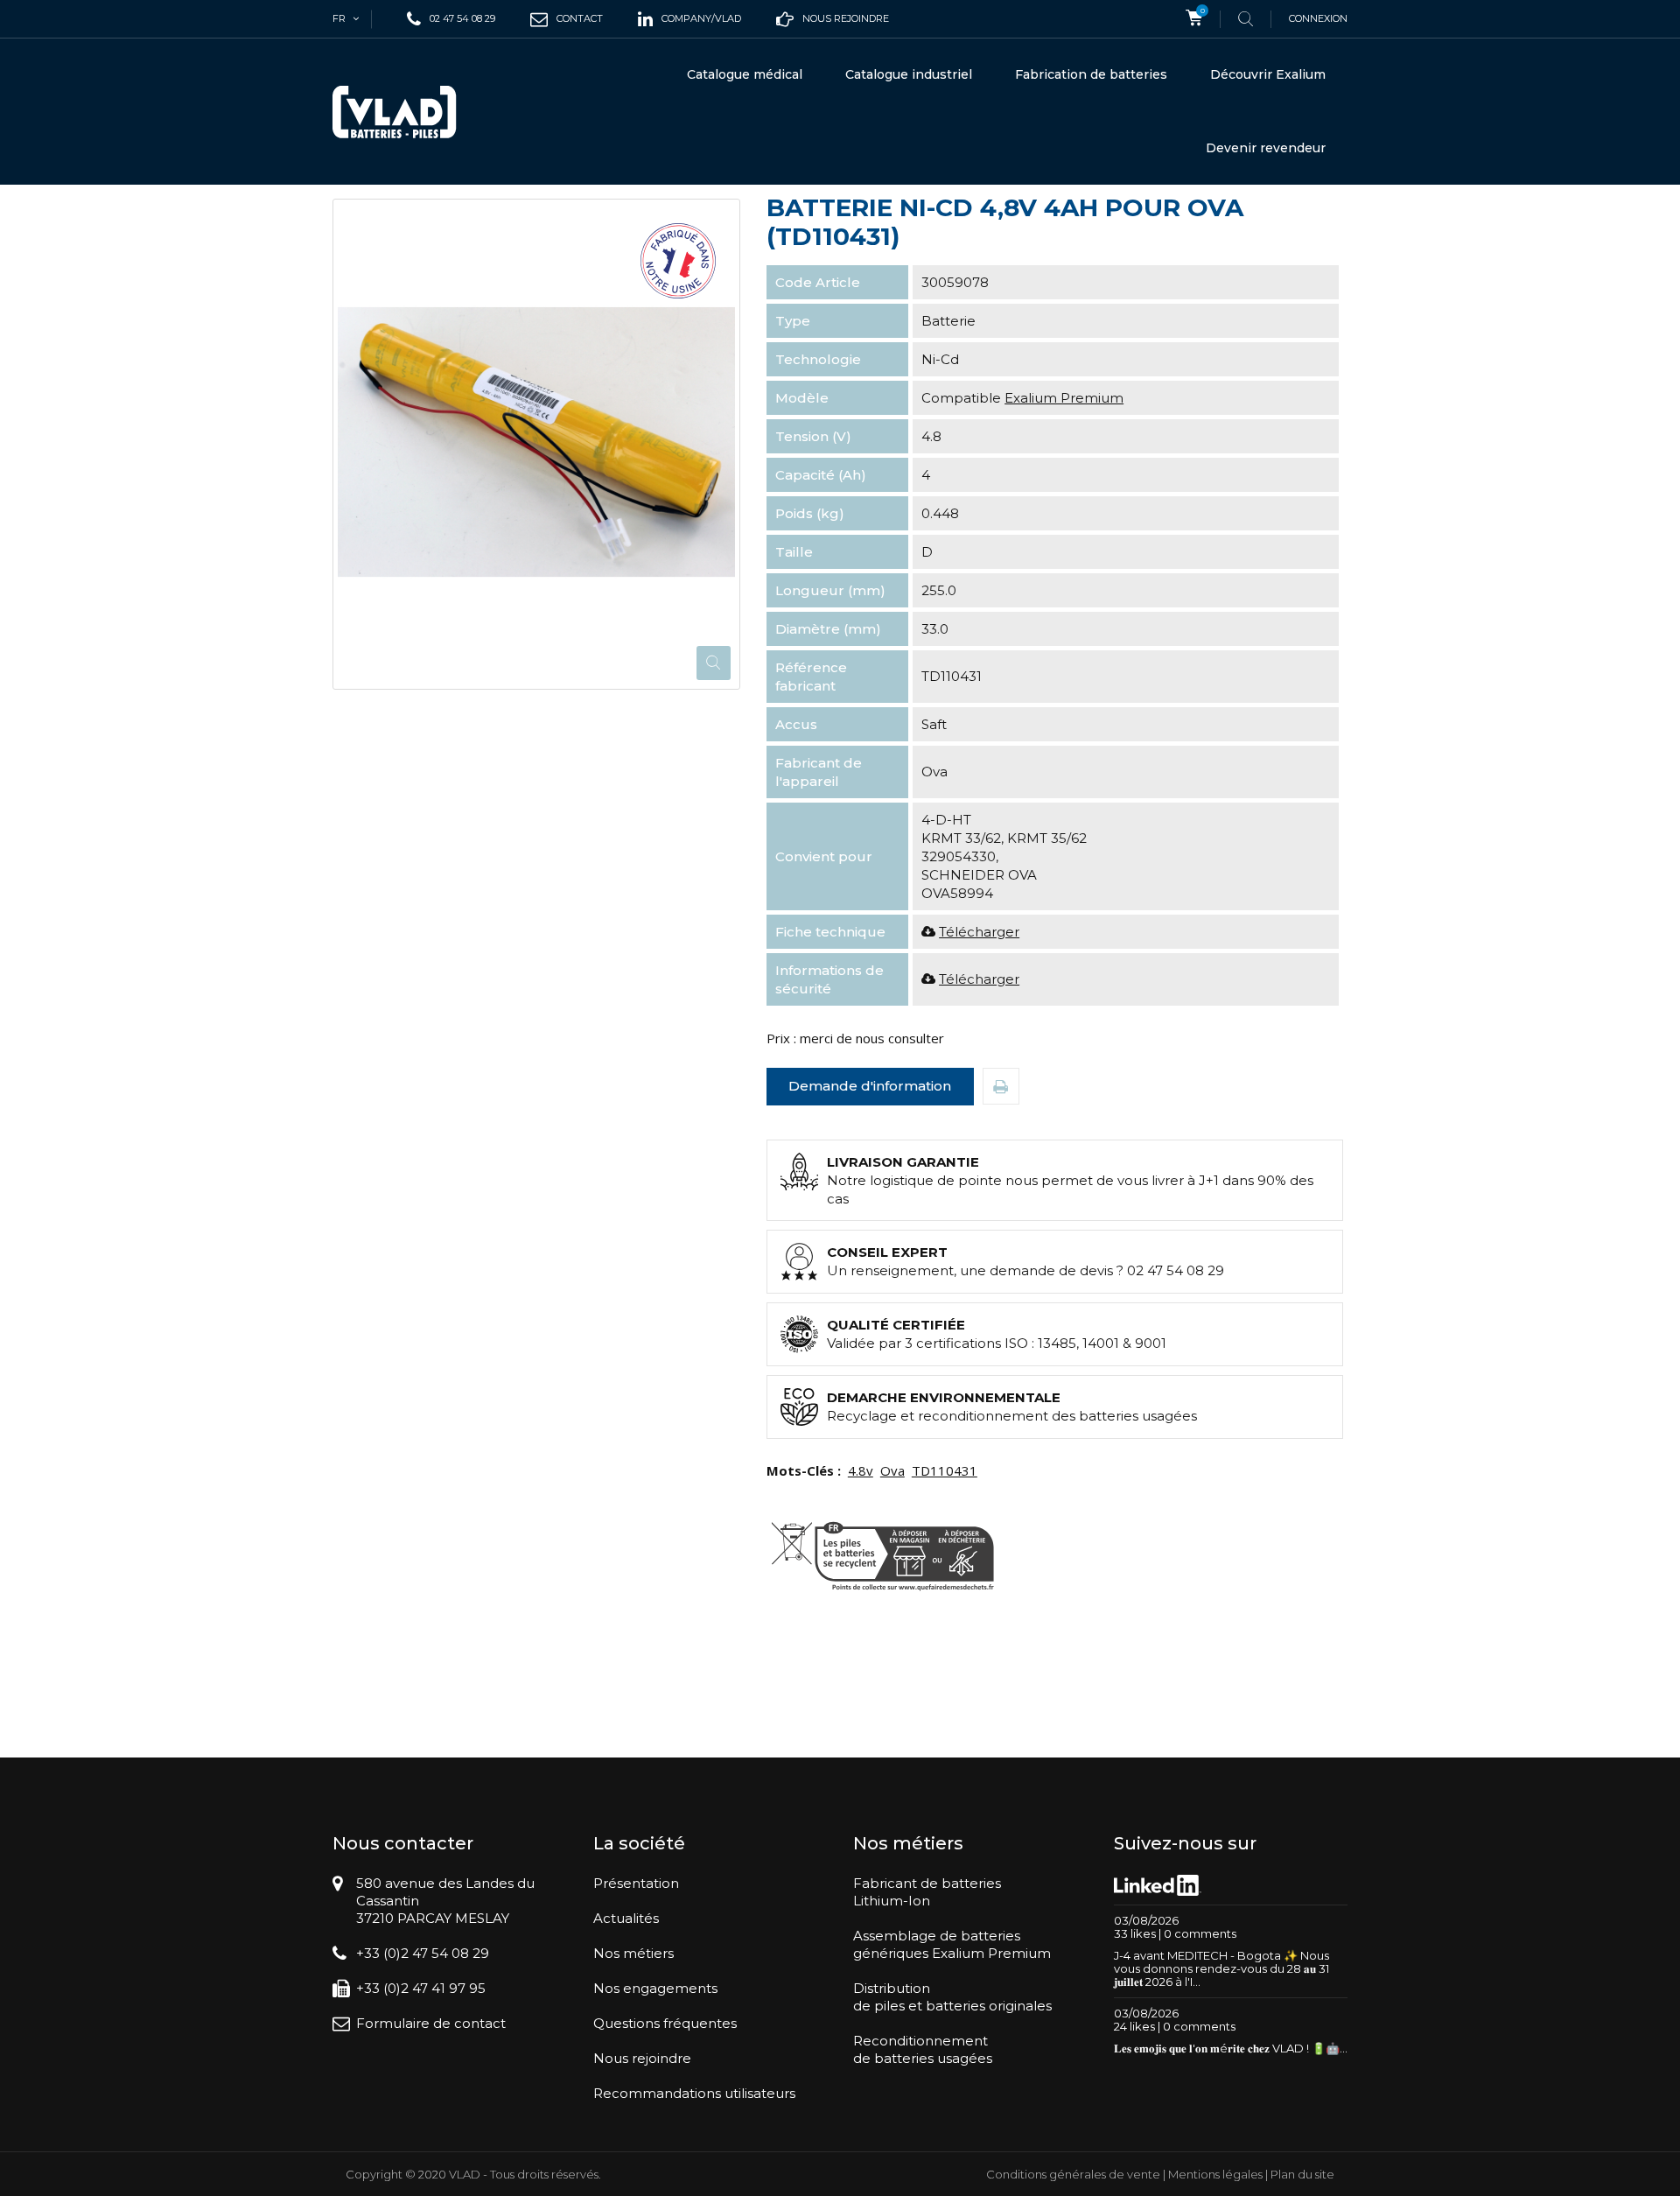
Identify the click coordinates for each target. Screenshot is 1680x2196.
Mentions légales (1215, 2174)
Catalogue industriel (909, 74)
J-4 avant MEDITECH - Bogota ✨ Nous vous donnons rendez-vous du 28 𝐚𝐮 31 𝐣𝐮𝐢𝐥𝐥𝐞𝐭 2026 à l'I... (1221, 1968)
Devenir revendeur (1266, 148)
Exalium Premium (1064, 398)
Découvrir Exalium (1268, 74)
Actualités (626, 1918)
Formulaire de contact (431, 2023)
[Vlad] (406, 112)
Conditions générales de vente (1073, 2174)
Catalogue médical (745, 74)
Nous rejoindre (642, 2058)
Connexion (1318, 18)
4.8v (861, 1470)
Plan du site (1302, 2174)
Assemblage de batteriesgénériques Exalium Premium (952, 1944)
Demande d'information (870, 1086)
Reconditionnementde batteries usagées (923, 2049)
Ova (892, 1470)
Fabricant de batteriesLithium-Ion (927, 1892)
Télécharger (979, 932)
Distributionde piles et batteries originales (952, 1997)
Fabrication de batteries (1091, 74)
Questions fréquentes (665, 2023)
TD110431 (945, 1470)
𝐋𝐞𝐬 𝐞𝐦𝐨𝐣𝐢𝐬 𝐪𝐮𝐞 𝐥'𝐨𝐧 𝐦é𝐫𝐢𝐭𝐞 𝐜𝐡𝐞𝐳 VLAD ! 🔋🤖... (1231, 2048)
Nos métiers (633, 1953)
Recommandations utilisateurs (694, 2093)
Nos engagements (655, 1988)
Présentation (636, 1883)
